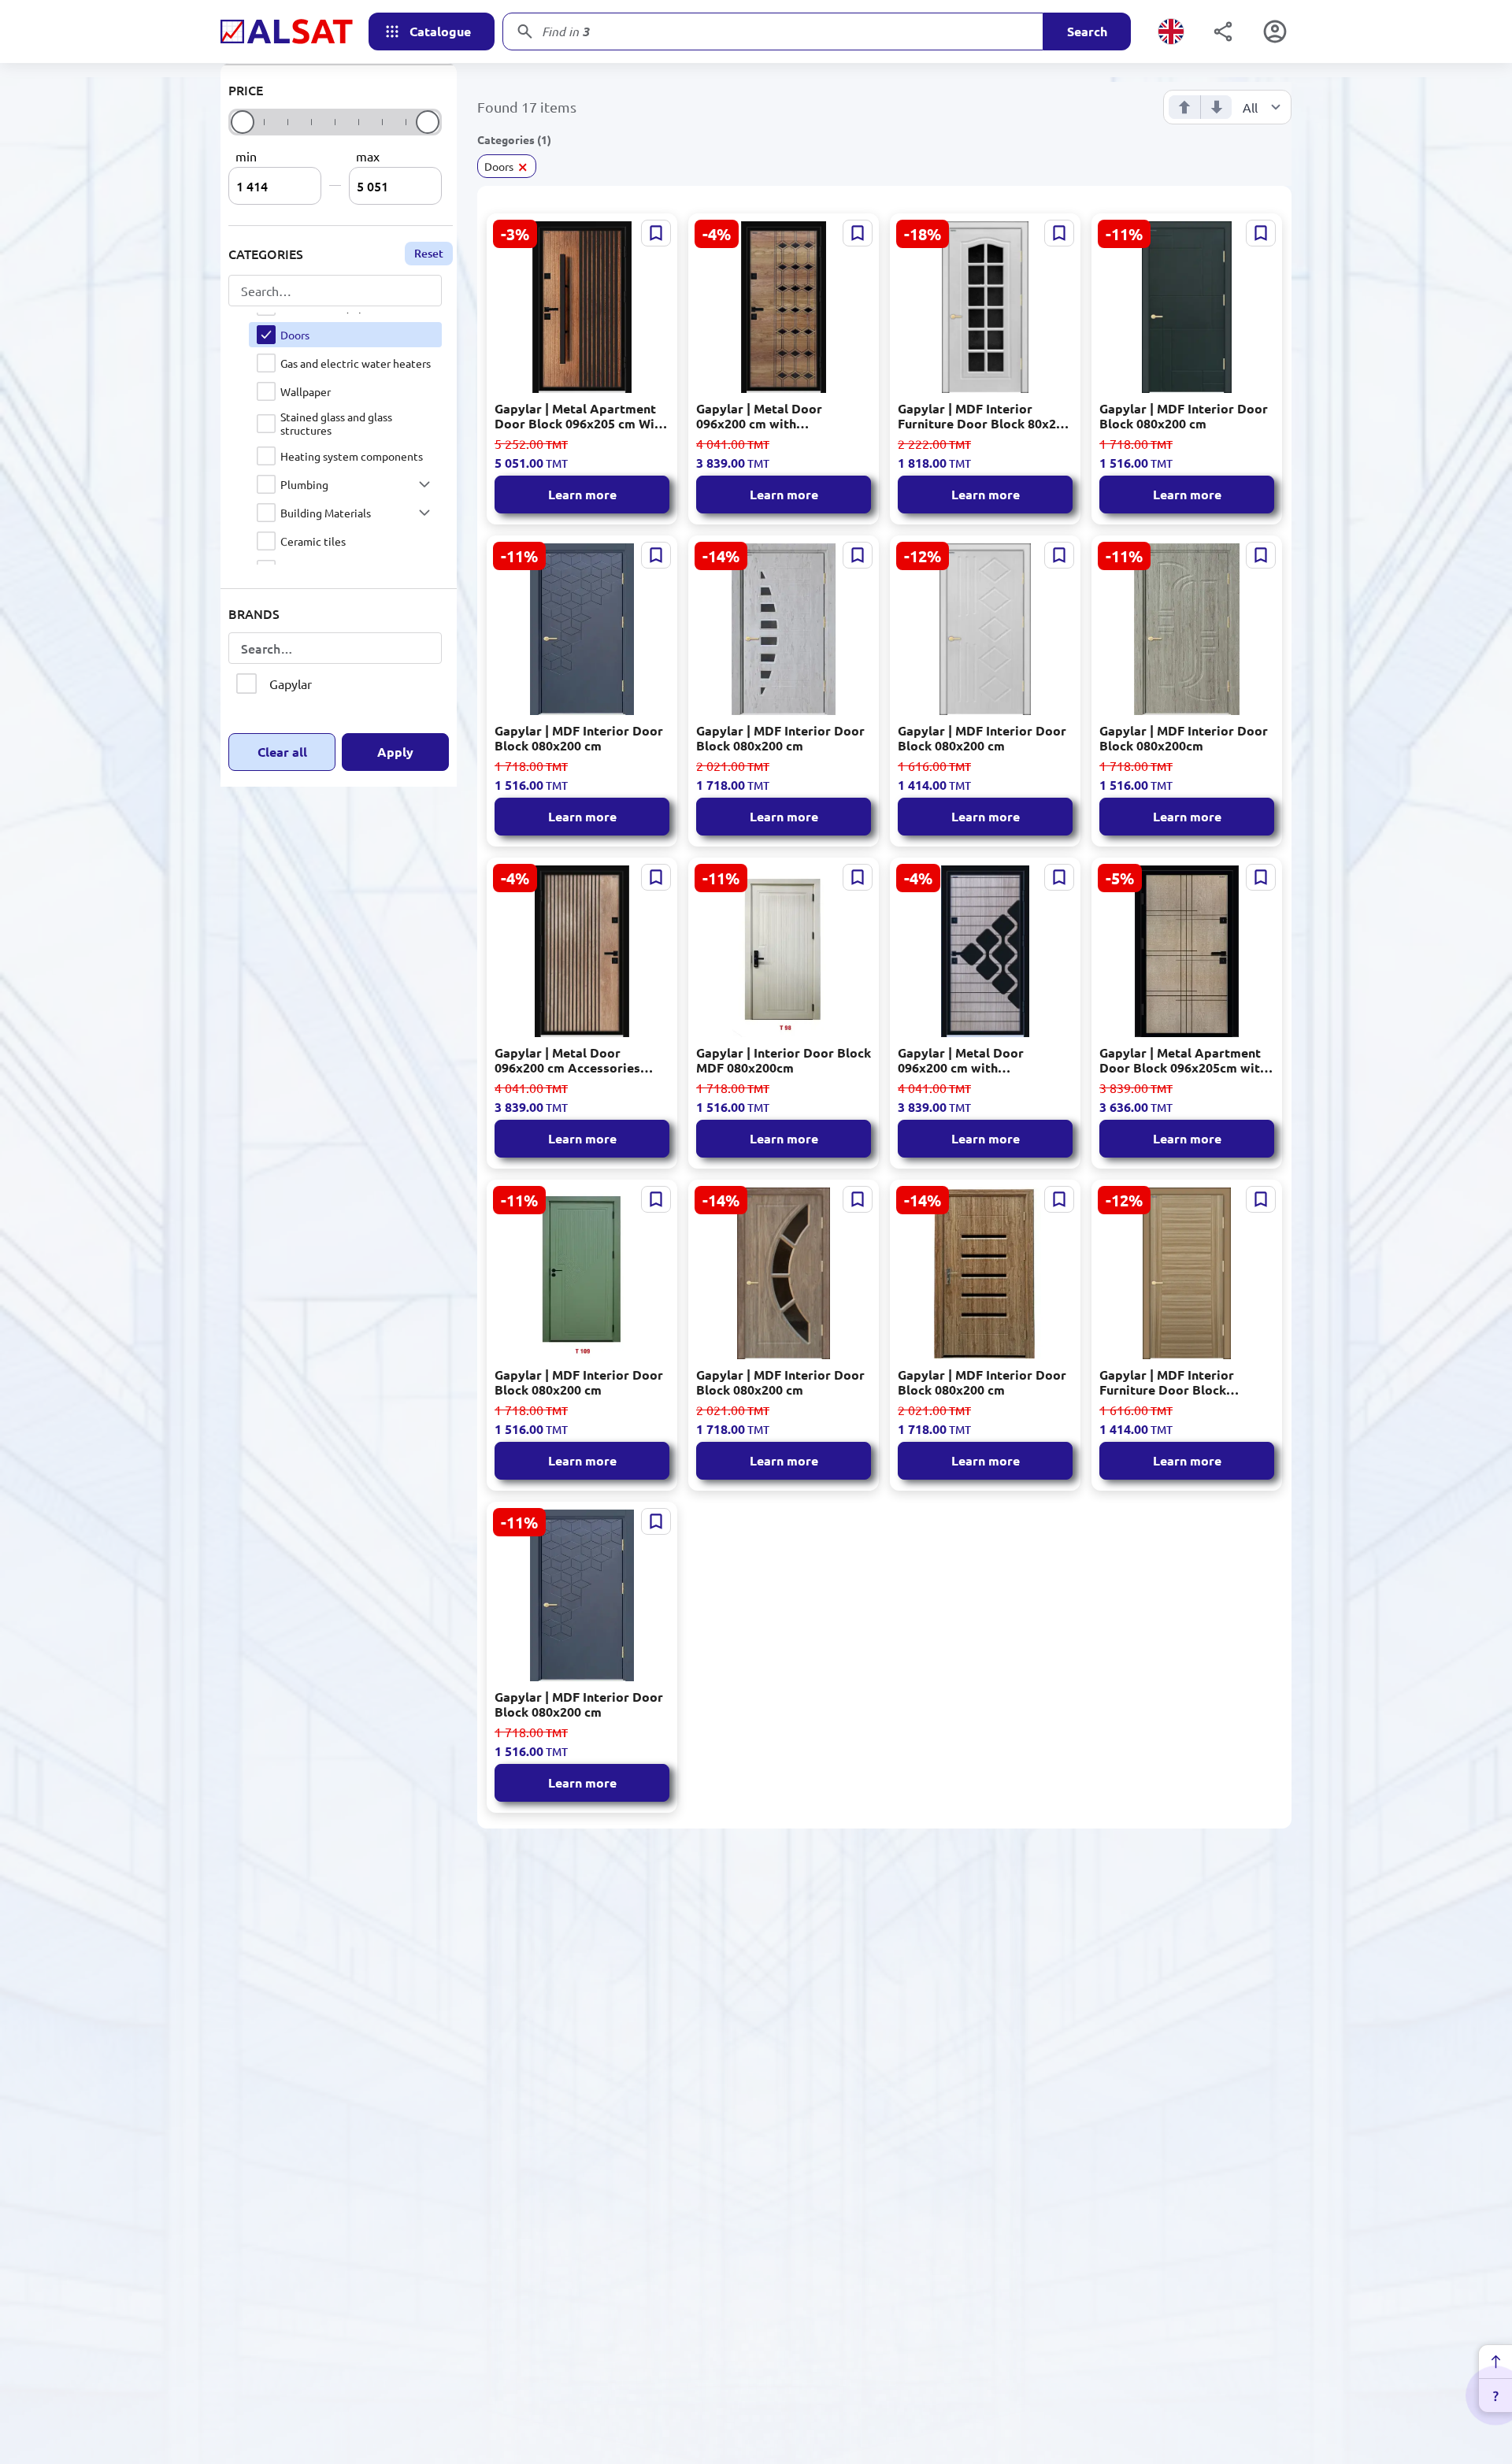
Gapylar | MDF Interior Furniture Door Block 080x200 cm (1167, 1382)
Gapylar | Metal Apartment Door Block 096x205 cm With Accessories (581, 416)
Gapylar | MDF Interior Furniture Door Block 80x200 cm (984, 416)
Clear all (282, 752)
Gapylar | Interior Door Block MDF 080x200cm (784, 1060)
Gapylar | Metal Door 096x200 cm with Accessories (759, 416)
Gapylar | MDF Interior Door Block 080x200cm (1184, 738)
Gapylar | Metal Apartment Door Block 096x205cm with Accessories (1183, 1060)
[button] (424, 484)
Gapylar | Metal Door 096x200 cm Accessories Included (567, 1060)
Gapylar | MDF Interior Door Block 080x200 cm (1184, 416)
